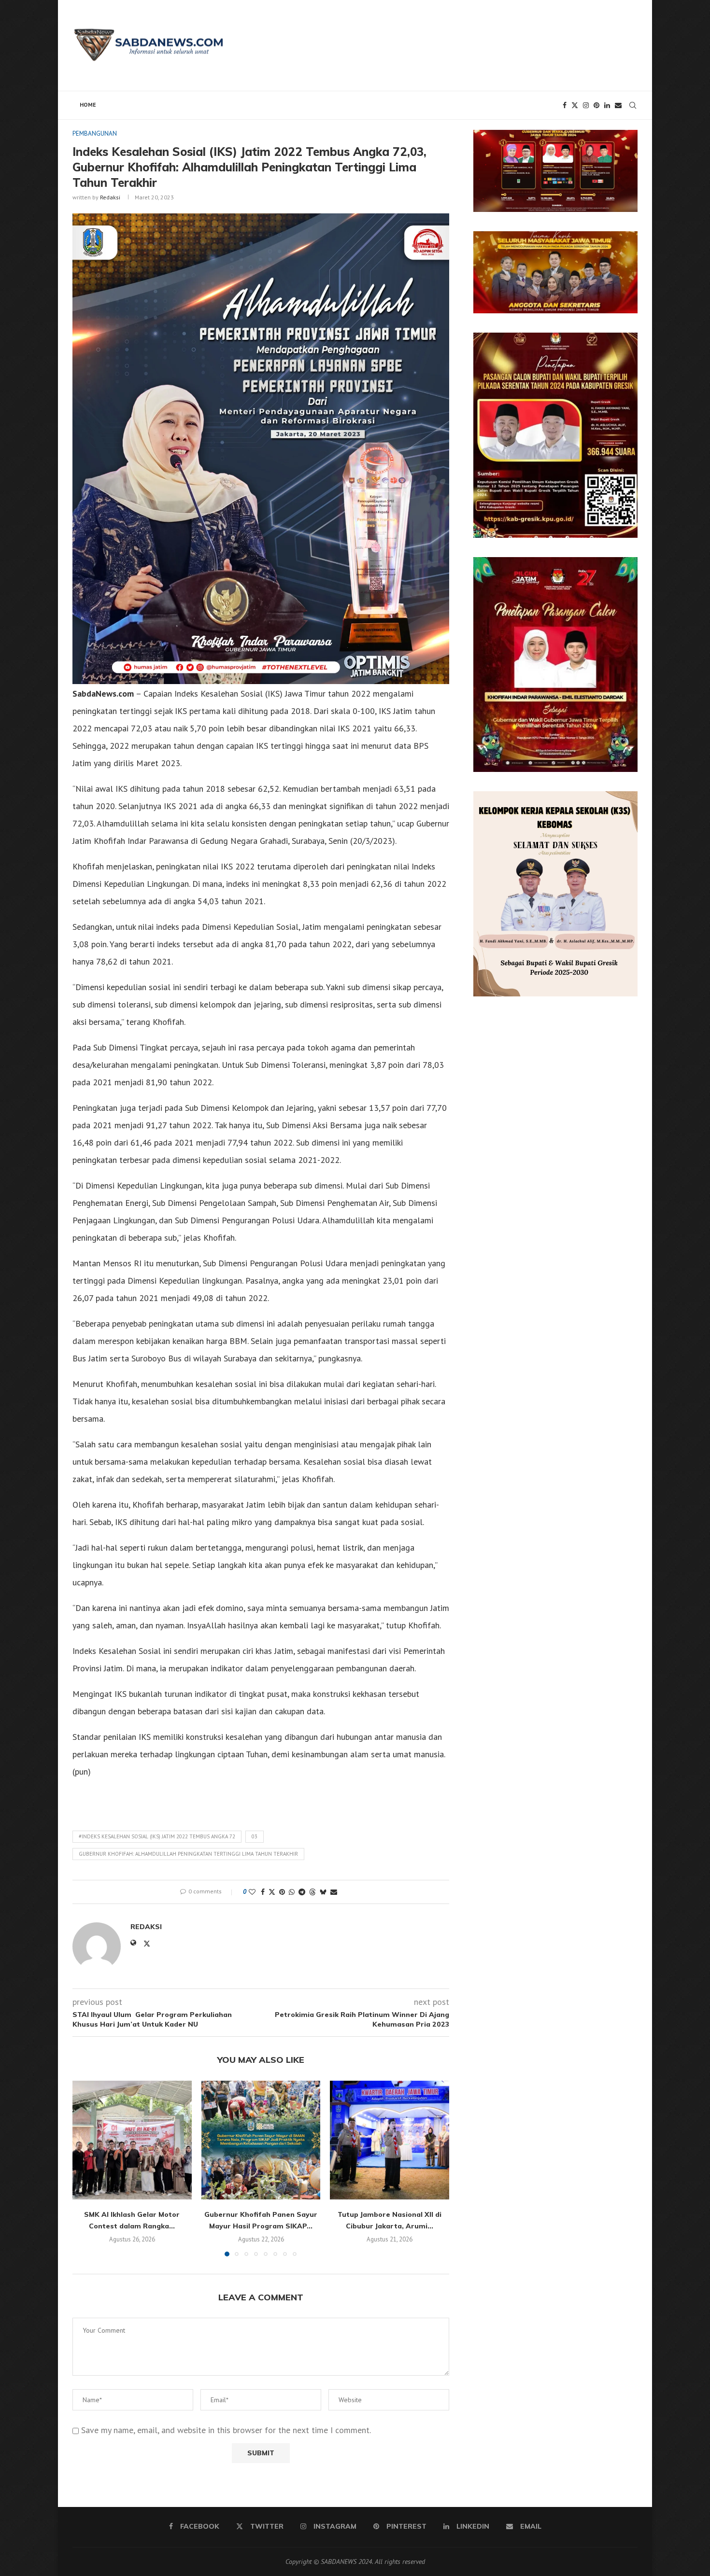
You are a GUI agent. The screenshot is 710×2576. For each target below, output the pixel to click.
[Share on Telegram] (302, 1892)
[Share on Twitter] (272, 1892)
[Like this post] (252, 1892)
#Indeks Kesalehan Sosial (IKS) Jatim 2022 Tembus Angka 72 (157, 1836)
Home (88, 105)
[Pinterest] (596, 105)
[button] (85, 2168)
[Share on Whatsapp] (292, 1892)
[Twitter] (575, 105)
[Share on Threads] (312, 1892)
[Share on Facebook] (263, 1892)
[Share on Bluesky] (323, 1892)
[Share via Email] (334, 1892)
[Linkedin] (607, 105)
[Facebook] (565, 105)
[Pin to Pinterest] (282, 1892)
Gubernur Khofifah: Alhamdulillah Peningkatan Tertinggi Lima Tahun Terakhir (188, 1854)
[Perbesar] (625, 142)
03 (255, 1836)
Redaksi (110, 197)
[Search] (633, 105)
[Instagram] (586, 105)
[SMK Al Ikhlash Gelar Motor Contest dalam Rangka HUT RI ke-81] (132, 2140)
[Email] (618, 105)
